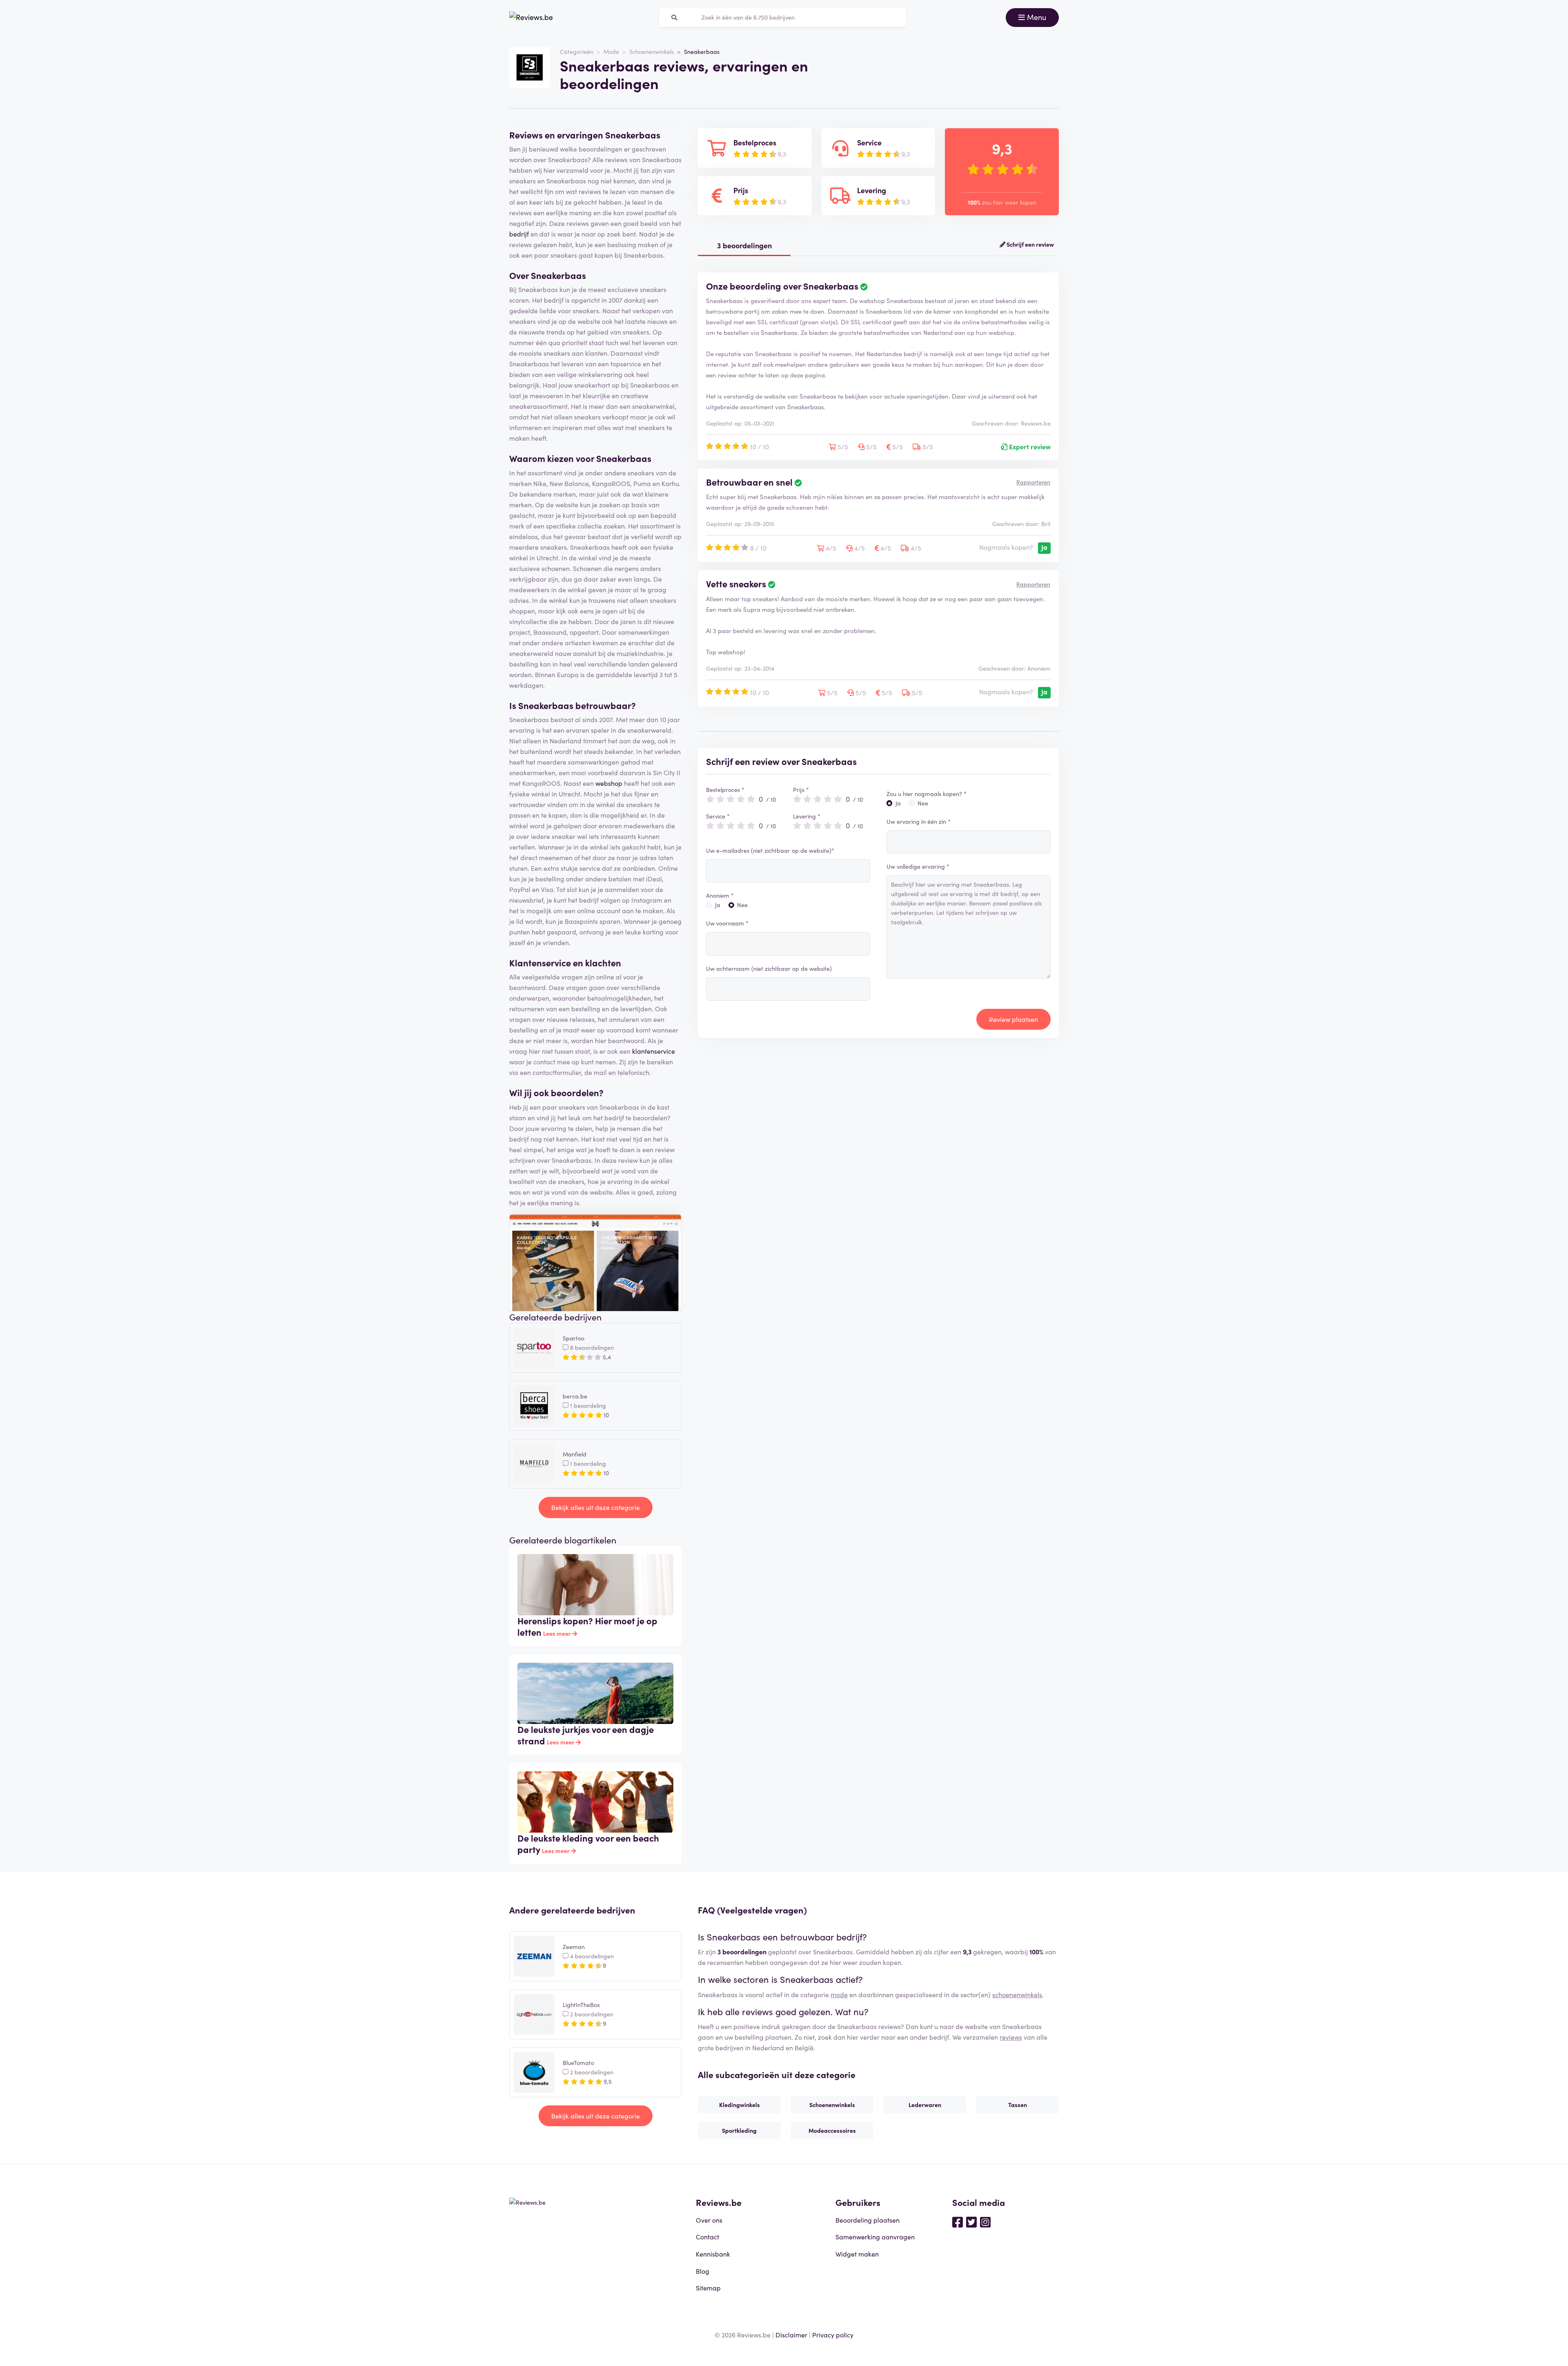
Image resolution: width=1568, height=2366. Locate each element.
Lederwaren (925, 2105)
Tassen (1018, 2105)
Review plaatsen (1013, 1019)
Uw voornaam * (727, 923)
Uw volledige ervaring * (918, 866)
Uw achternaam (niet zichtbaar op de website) (769, 968)
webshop (609, 783)
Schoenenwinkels (651, 51)
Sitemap (708, 2288)
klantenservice (654, 1051)
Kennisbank (713, 2254)
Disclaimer (791, 2335)
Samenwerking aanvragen (875, 2237)
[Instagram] (985, 2221)
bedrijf (519, 234)
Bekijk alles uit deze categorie (596, 1507)
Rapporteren (1033, 482)
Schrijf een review (1030, 244)
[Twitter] (971, 2221)
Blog (703, 2271)
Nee (742, 905)
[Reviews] (531, 18)
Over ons (709, 2220)
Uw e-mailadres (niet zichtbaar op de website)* (770, 850)
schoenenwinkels (1017, 1994)
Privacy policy (833, 2335)
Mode (611, 51)
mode (839, 1994)
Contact (707, 2237)
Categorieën (577, 51)
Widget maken (857, 2254)
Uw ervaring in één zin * (919, 821)
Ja (718, 905)
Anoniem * (720, 895)
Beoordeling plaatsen (868, 2220)
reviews (1011, 2037)
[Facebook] (958, 2221)
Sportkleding (739, 2130)
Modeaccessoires (832, 2130)
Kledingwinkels (739, 2105)
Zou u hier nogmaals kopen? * (927, 794)
